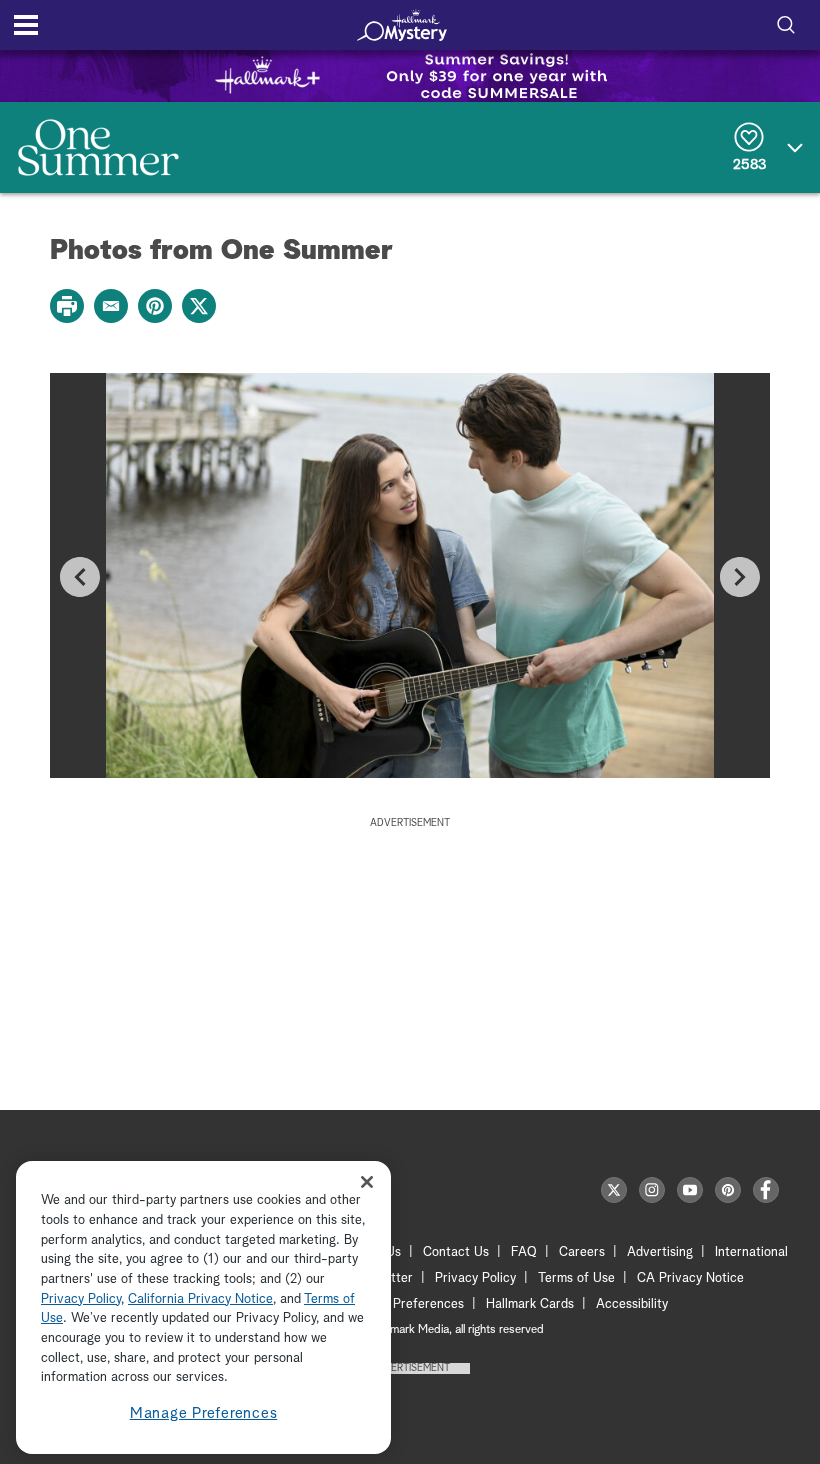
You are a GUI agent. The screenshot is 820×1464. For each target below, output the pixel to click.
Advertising (660, 1252)
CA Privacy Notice (690, 1278)
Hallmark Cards (530, 1304)
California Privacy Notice (200, 1299)
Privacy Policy (475, 1278)
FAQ (524, 1252)
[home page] (402, 25)
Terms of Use (576, 1278)
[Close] (367, 1181)
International (751, 1252)
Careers (582, 1252)
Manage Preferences (204, 1413)
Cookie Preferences (407, 1304)
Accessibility (632, 1304)
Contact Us (456, 1252)
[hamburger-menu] (26, 25)
